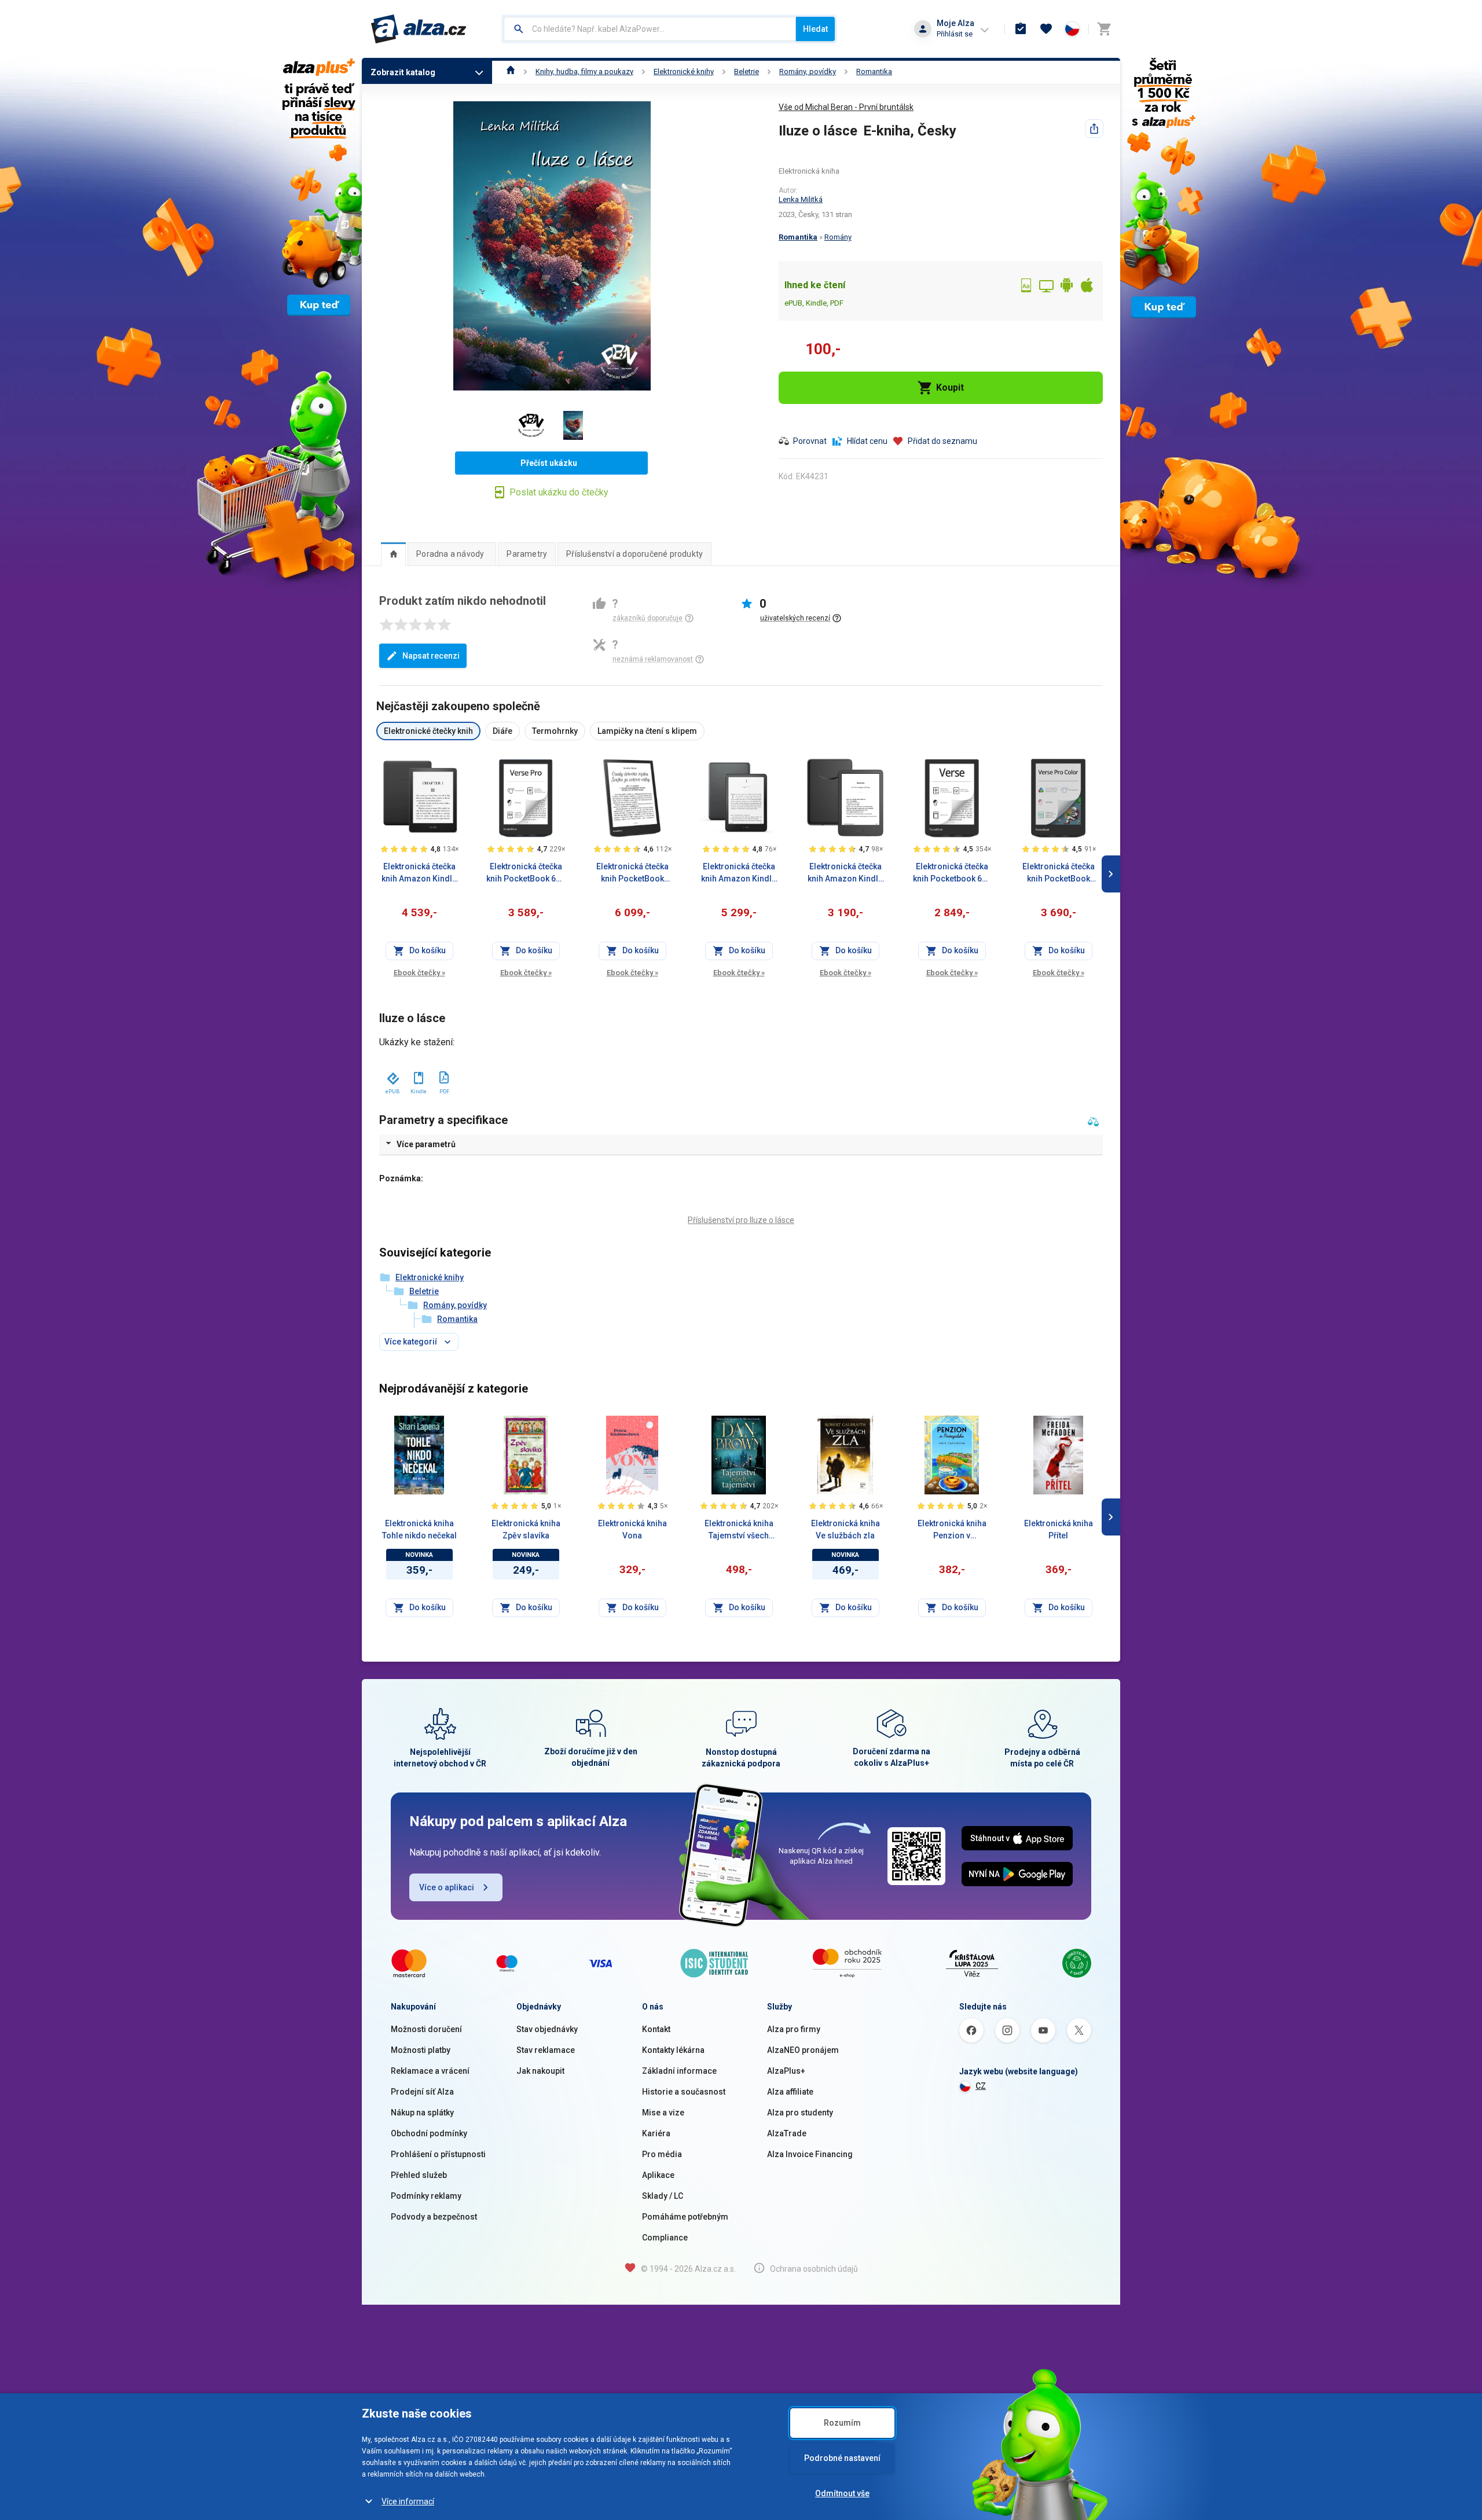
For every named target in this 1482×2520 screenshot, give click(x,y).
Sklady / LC (663, 2196)
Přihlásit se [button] (955, 34)
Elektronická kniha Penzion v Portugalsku (952, 1530)
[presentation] (393, 554)
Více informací (408, 2501)
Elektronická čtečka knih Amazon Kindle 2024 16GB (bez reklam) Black (845, 873)
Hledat (815, 29)
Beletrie (746, 71)
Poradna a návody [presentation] (450, 554)
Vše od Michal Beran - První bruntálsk (846, 107)
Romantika (874, 71)
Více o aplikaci (447, 1887)
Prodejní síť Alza (422, 2092)
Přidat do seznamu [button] (942, 441)
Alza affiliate (790, 2092)
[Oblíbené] (1046, 29)
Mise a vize (663, 2113)
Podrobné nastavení (842, 2458)
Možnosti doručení (426, 2029)
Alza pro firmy (794, 2029)
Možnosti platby (421, 2050)
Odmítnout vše (842, 2493)
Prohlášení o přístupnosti (438, 2154)
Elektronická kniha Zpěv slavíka (526, 1529)
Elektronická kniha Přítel (1059, 1529)
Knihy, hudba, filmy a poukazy (584, 71)
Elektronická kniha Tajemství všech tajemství (739, 1530)
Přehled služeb (419, 2175)
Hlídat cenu (867, 441)
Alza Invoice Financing (810, 2154)
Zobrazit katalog (403, 72)
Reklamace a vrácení (430, 2071)
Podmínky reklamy (426, 2196)
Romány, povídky (808, 71)
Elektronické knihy (684, 71)
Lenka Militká (801, 199)
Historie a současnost (684, 2092)
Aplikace (658, 2175)
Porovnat (810, 441)
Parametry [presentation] (527, 554)
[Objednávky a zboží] (1021, 29)
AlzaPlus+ (786, 2071)
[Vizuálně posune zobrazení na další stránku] (1111, 874)
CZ (981, 2086)
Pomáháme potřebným (685, 2217)
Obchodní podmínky (429, 2133)
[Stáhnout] (392, 1076)
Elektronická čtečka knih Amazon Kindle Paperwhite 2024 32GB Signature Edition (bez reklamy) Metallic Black (739, 873)
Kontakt (656, 2029)
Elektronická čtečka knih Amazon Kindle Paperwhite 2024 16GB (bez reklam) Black (419, 873)
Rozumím (842, 2423)
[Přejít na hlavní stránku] (419, 29)
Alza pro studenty (800, 2113)
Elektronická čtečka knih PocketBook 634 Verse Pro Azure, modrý (526, 873)
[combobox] (650, 29)
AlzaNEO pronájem (803, 2050)
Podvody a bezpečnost (434, 2217)
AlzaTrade (787, 2133)
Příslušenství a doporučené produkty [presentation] (634, 554)
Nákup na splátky (422, 2113)
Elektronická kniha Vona (632, 1529)
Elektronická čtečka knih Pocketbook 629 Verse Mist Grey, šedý (952, 873)
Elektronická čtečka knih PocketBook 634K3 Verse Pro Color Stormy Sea (1059, 873)
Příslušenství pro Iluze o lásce (741, 1220)
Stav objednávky (547, 2029)
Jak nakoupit (540, 2071)
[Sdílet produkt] (1094, 128)
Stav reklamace (546, 2050)
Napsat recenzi (431, 656)
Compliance (665, 2238)
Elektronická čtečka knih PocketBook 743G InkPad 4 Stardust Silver (632, 873)
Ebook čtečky (419, 973)
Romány (838, 237)
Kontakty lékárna (673, 2050)
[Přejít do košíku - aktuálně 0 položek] (1104, 29)
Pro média (662, 2154)
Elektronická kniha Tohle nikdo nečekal (419, 1529)
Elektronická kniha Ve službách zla (845, 1529)
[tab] (393, 554)
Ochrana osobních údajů (814, 2269)
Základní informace (679, 2071)
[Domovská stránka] (511, 71)
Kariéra (656, 2133)
